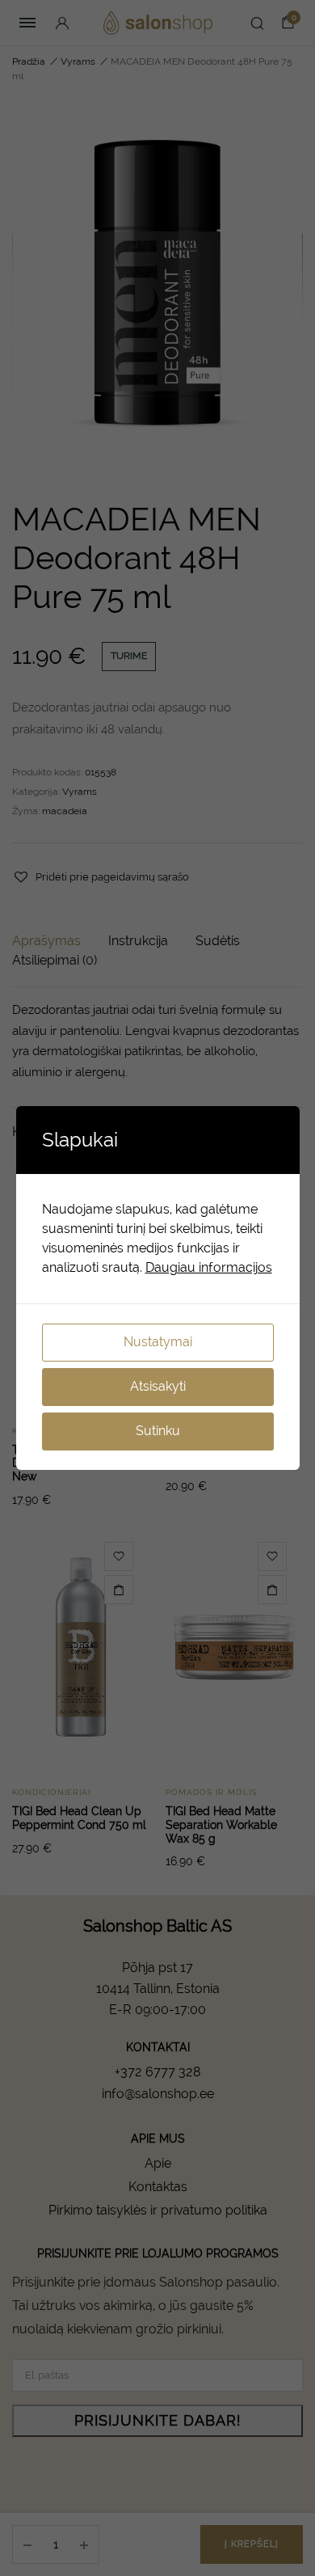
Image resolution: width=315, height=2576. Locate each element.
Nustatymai (158, 1342)
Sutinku (158, 1431)
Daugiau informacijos (209, 1267)
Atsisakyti (158, 1386)
